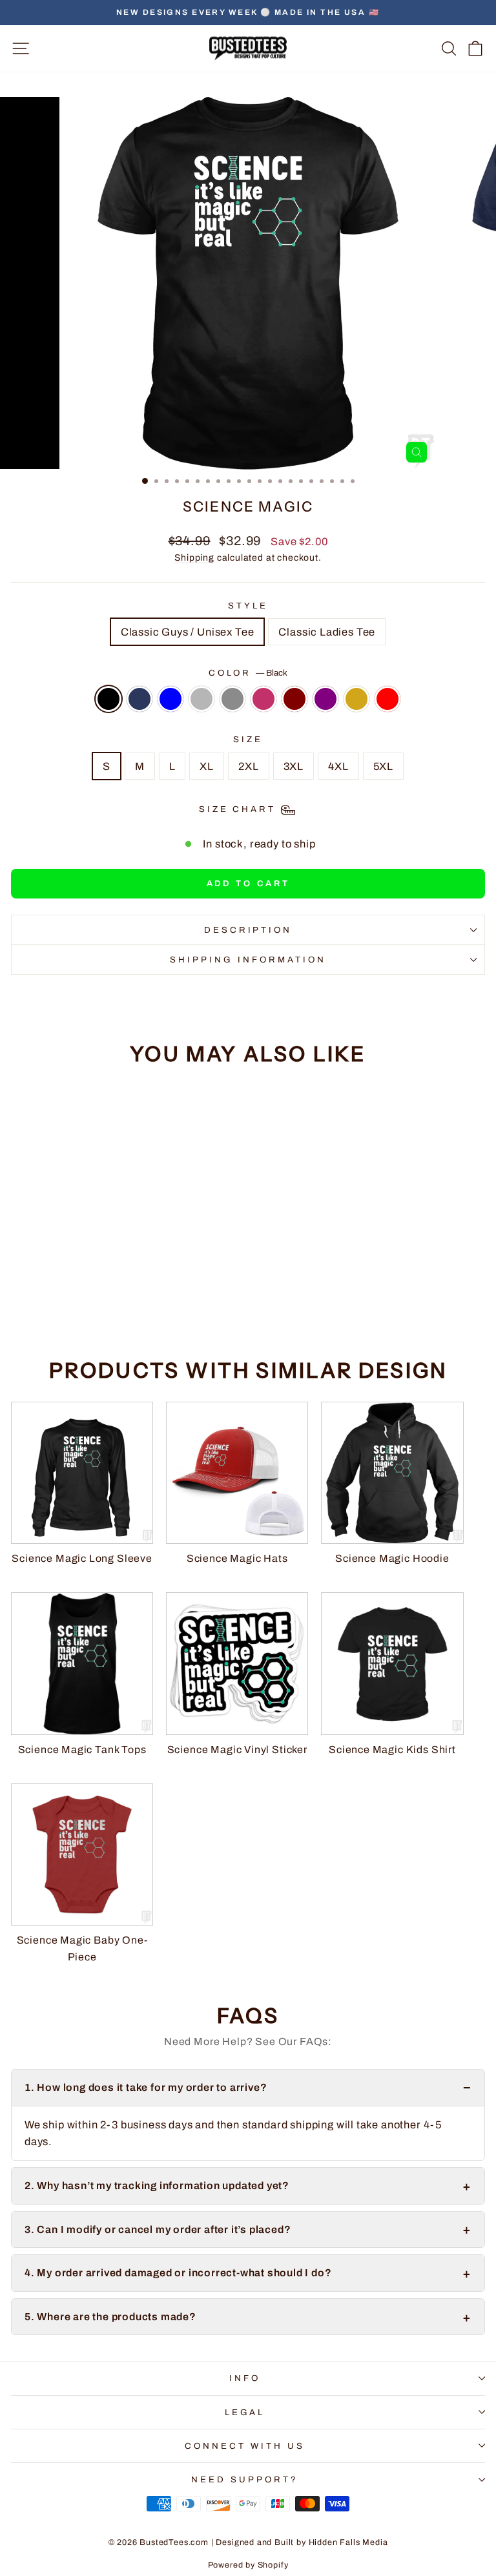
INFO (245, 2378)
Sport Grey (201, 699)
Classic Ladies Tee (327, 632)
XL (207, 766)
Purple (325, 699)
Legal (245, 2412)
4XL (338, 766)
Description (248, 930)
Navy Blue (139, 699)
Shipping (194, 558)
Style (248, 606)
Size (248, 739)
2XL (248, 766)
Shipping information (248, 960)
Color (248, 673)
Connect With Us (245, 2446)
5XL (383, 766)
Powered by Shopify (248, 2565)
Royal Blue (170, 699)
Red (387, 699)
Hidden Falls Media (348, 2542)
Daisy (356, 699)
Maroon (294, 699)
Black (108, 699)
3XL (294, 766)
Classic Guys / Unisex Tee (188, 632)
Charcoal (232, 699)
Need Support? (245, 2479)
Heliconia (263, 699)
